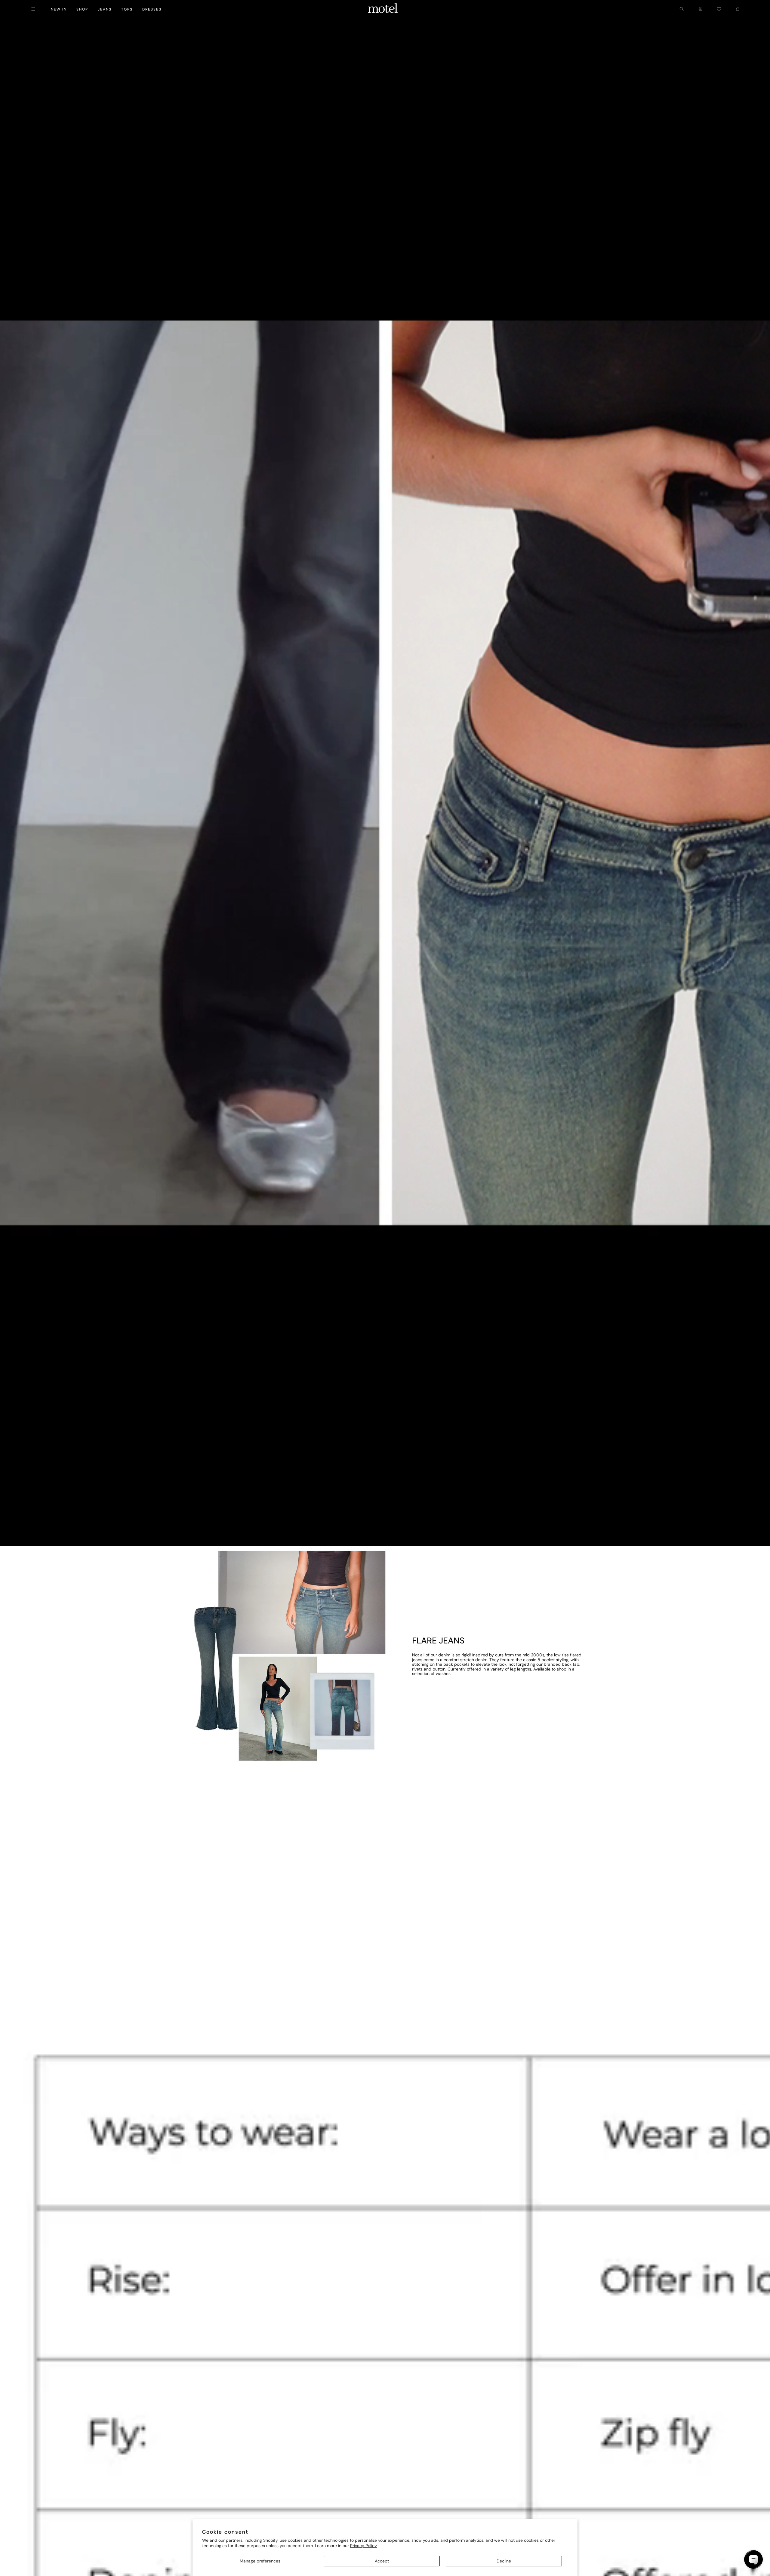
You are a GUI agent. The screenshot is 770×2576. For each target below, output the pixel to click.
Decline (504, 2561)
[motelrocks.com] (383, 9)
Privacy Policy (363, 2546)
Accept (382, 2561)
